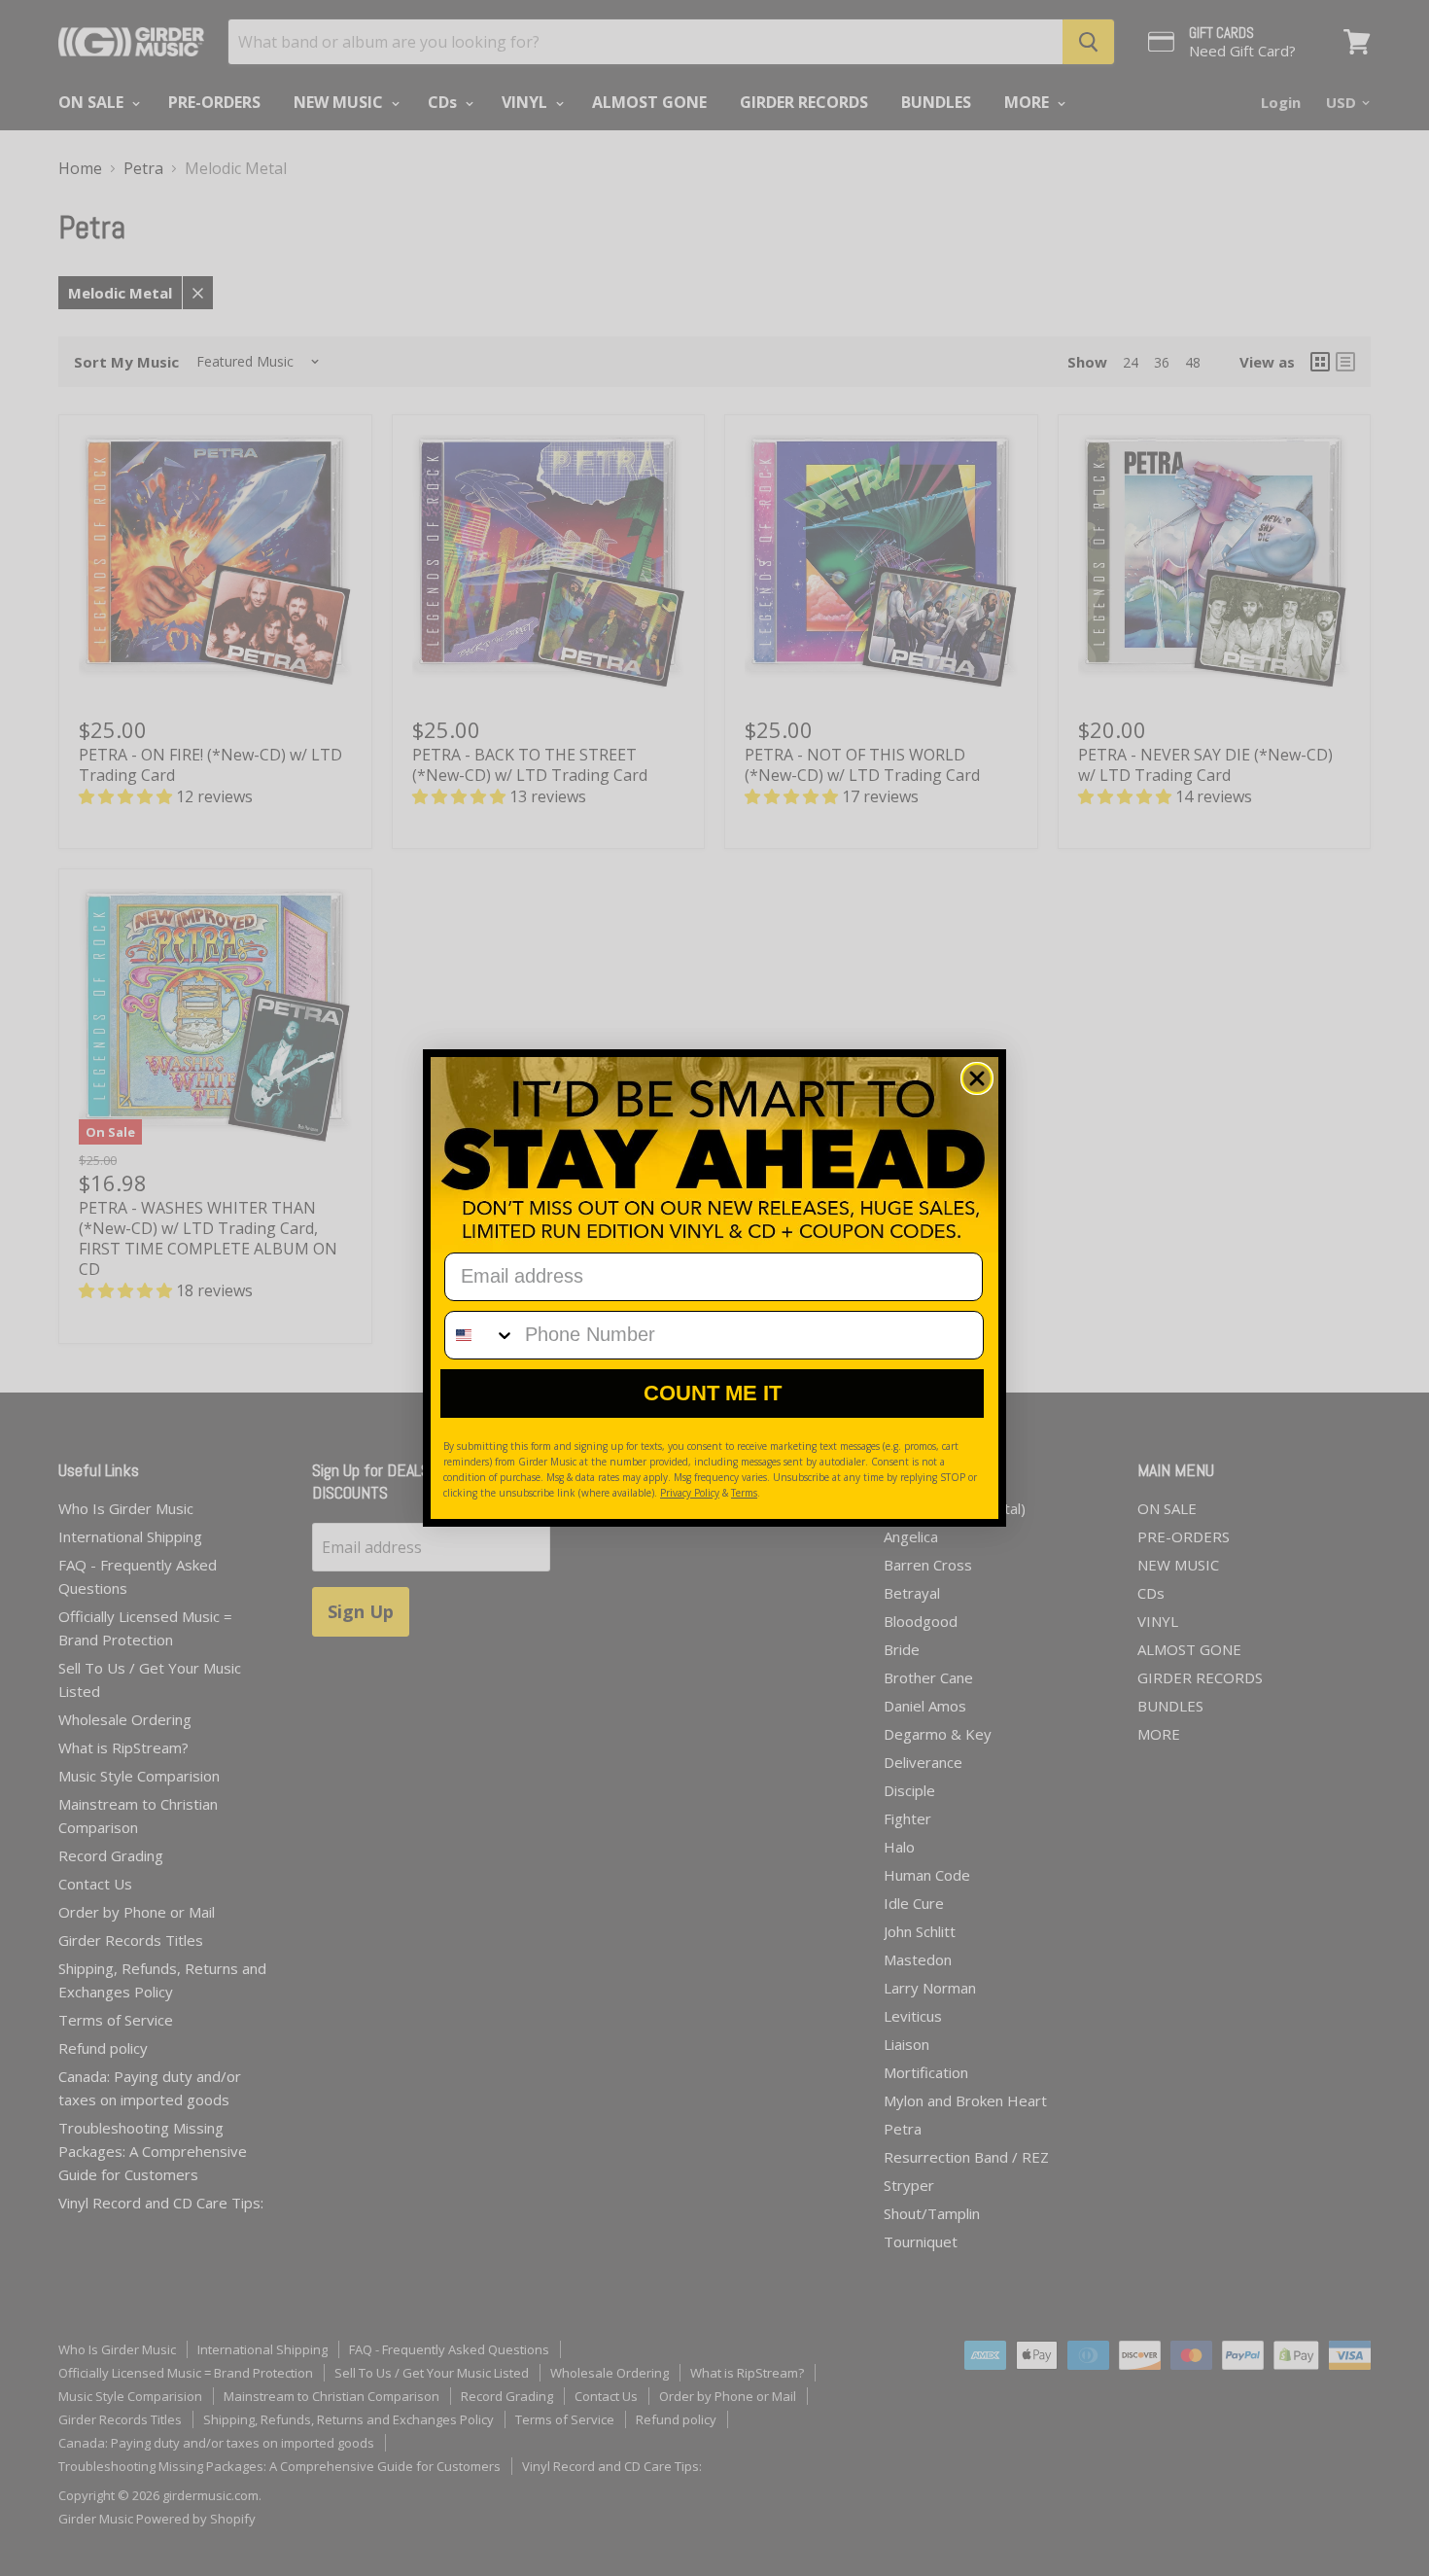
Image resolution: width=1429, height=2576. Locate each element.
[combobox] (480, 1335)
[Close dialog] (977, 1078)
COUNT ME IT (713, 1393)
